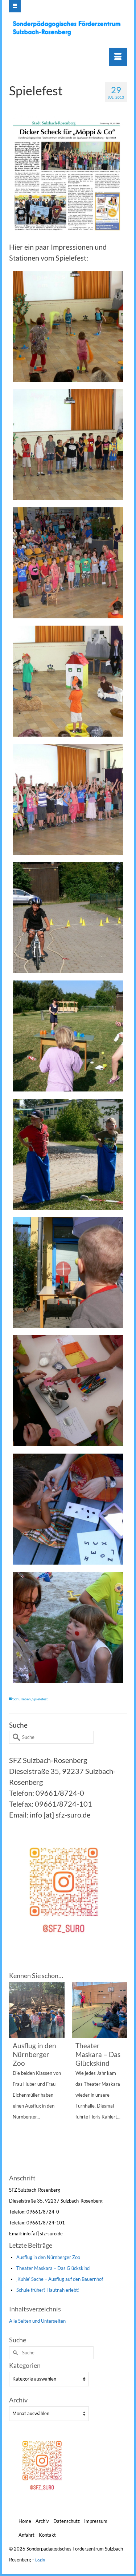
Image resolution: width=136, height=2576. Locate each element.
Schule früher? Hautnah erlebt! (48, 2290)
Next (121, 2077)
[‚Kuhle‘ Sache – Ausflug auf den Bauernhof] (100, 2010)
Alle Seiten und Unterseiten (37, 2321)
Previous (15, 2077)
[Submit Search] (15, 1737)
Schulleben (22, 1699)
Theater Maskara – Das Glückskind (53, 2268)
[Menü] (118, 57)
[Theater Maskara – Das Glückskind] (37, 2010)
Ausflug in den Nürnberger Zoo (48, 2257)
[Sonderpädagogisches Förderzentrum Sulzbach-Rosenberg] (69, 28)
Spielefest (40, 1699)
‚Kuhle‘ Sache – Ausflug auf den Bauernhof (60, 2279)
